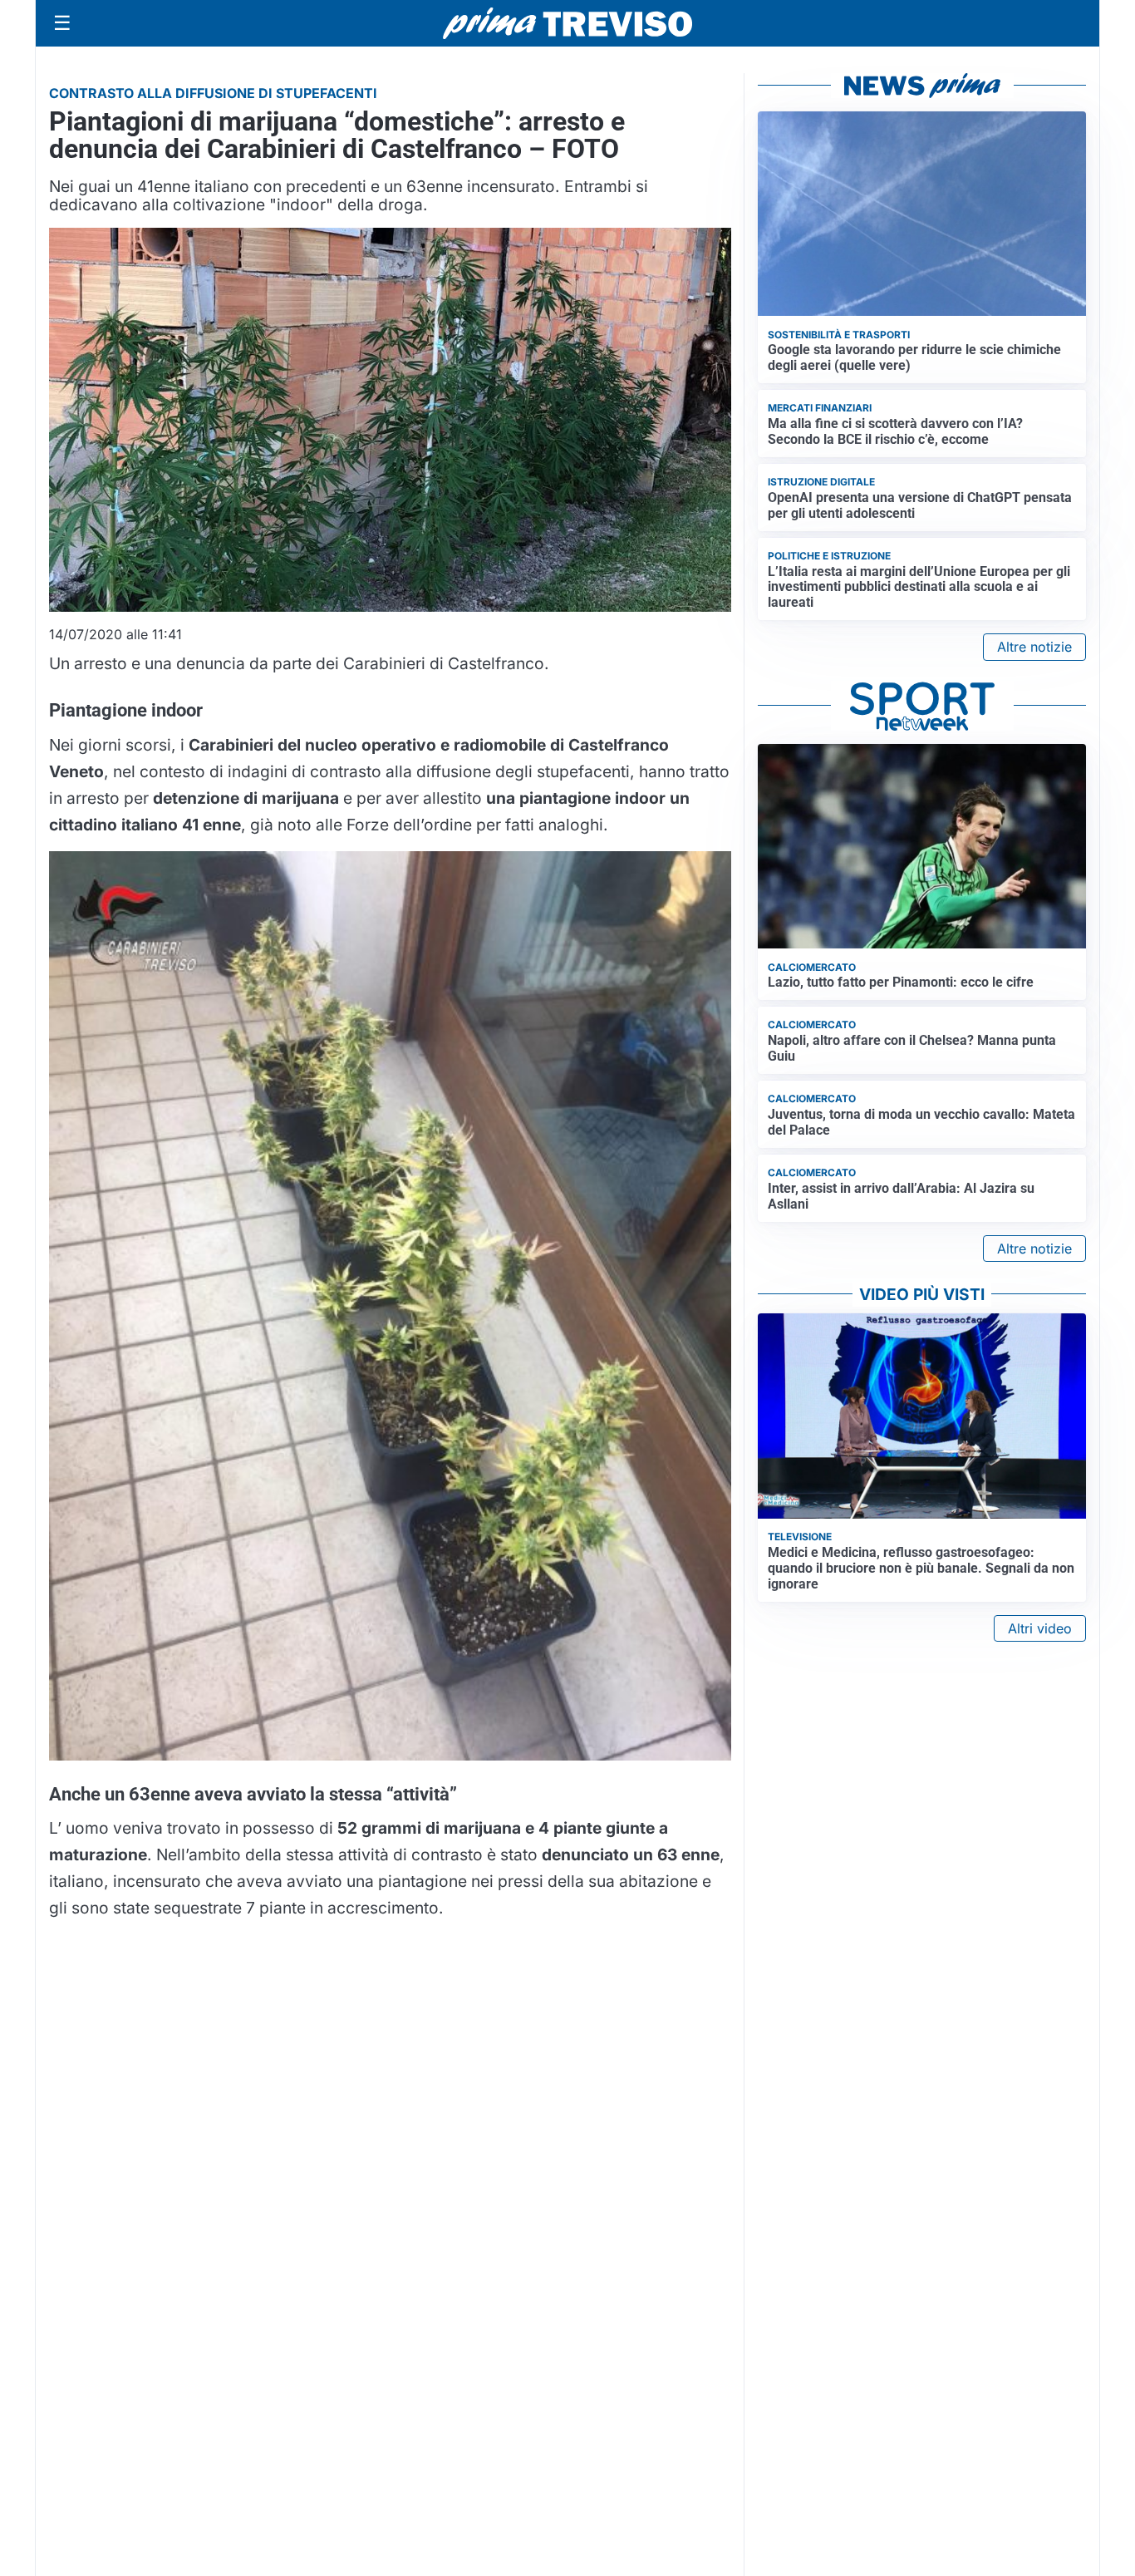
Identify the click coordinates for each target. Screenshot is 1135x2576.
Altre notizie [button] (1034, 647)
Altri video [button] (1040, 1628)
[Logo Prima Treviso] (567, 24)
